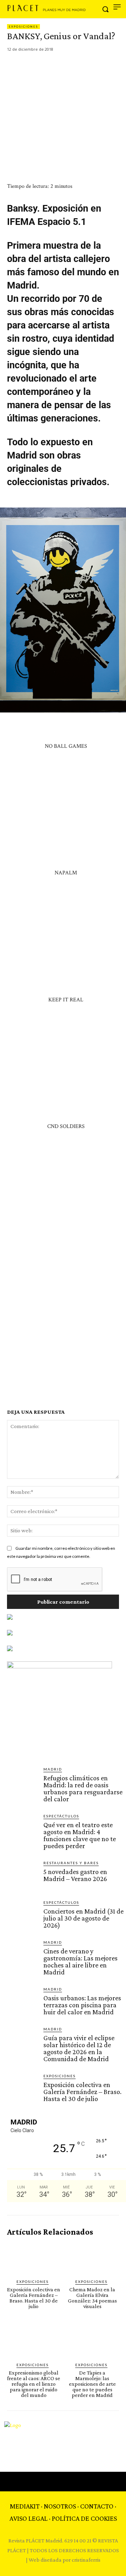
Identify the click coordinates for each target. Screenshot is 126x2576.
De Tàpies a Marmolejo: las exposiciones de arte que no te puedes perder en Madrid (92, 2384)
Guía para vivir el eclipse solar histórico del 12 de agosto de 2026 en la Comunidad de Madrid (79, 2048)
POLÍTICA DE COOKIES (84, 2518)
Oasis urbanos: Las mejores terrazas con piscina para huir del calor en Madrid (82, 2005)
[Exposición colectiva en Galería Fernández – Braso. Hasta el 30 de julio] (22, 2088)
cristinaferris (86, 2560)
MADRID (53, 1769)
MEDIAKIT (25, 2506)
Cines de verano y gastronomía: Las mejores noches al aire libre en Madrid (80, 1961)
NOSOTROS (60, 2506)
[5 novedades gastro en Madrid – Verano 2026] (22, 1875)
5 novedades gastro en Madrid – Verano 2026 (75, 1875)
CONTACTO (97, 2506)
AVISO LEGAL (29, 2518)
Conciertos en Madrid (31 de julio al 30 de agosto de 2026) (83, 1918)
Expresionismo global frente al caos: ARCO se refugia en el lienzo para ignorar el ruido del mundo (34, 2384)
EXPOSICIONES (23, 27)
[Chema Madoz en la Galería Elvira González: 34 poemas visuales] (93, 2258)
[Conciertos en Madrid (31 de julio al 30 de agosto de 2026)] (22, 1915)
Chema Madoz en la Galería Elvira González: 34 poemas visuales (92, 2298)
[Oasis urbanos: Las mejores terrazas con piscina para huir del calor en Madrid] (22, 2002)
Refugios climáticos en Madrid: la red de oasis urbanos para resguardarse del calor (83, 1788)
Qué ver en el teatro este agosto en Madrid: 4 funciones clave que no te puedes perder (80, 1835)
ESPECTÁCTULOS (61, 1816)
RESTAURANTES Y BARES (71, 1863)
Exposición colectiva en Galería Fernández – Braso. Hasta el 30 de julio (82, 2092)
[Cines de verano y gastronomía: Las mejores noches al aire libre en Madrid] (22, 1955)
